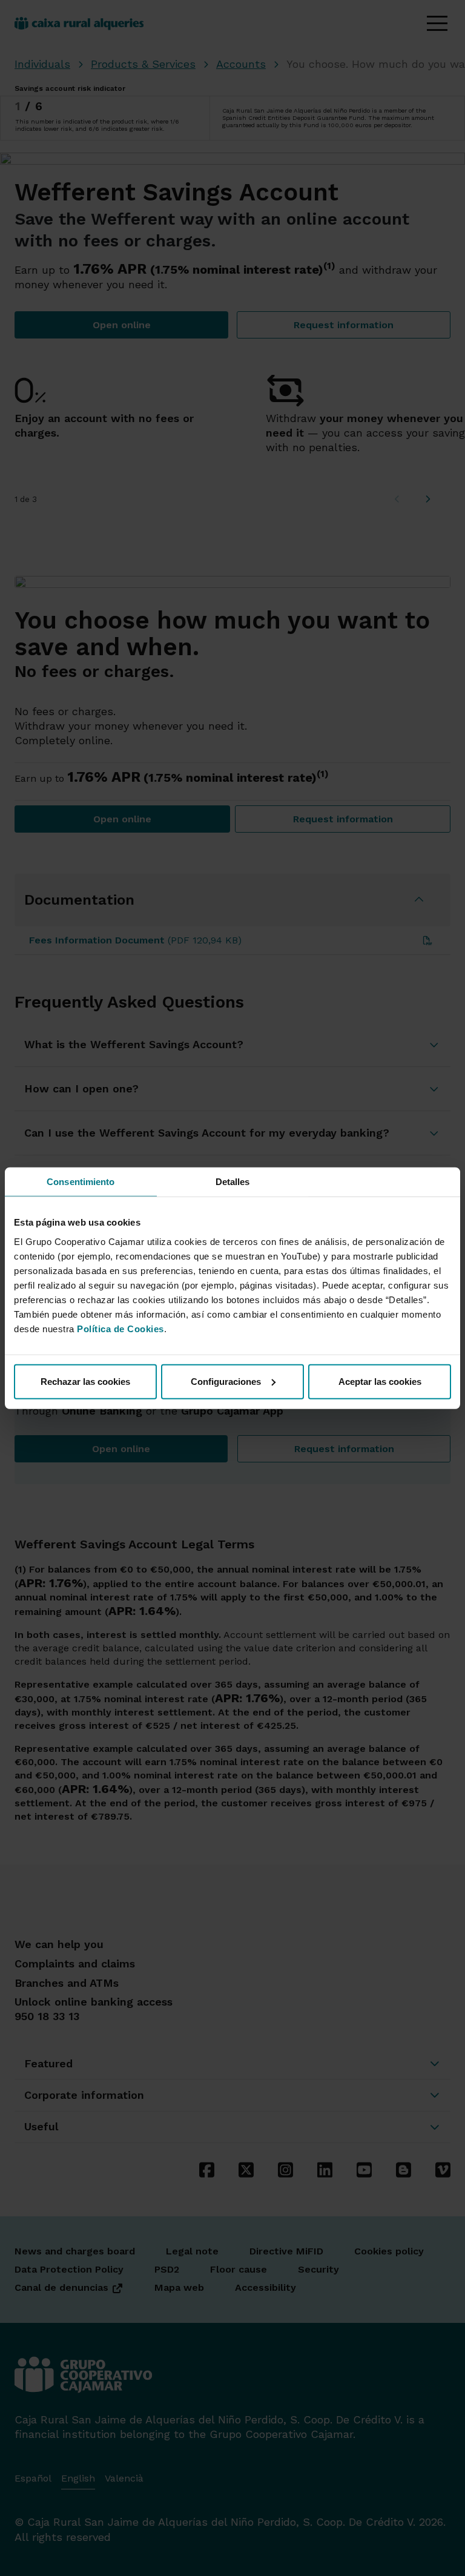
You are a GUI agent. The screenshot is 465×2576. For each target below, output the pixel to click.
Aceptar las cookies (380, 1381)
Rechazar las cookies (85, 1381)
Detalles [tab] (233, 1182)
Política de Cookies (120, 1328)
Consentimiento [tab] (81, 1182)
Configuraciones (226, 1381)
